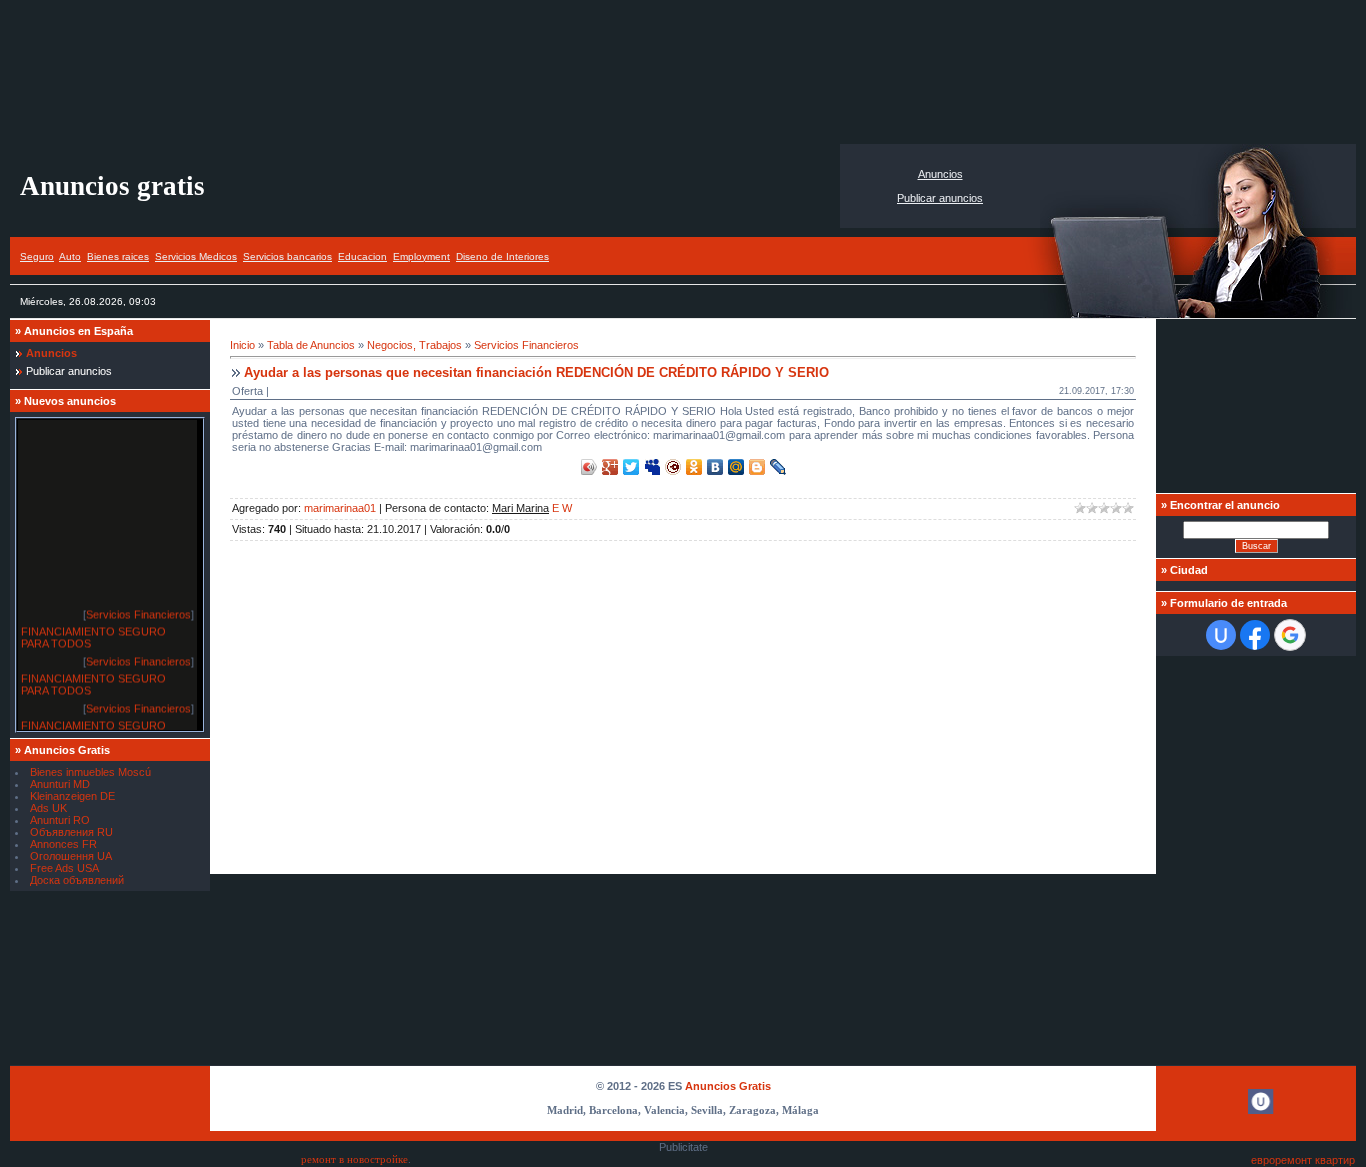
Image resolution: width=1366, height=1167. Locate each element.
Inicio (242, 345)
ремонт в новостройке (354, 1159)
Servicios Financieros (138, 611)
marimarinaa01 (340, 508)
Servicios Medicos (196, 256)
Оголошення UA (71, 856)
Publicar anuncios (940, 198)
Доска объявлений (77, 880)
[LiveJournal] (778, 467)
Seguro (37, 256)
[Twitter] (631, 467)
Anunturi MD (60, 784)
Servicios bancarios (287, 256)
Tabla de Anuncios (311, 345)
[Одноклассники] (694, 467)
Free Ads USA (64, 868)
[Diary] (673, 467)
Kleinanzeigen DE (72, 796)
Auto (70, 256)
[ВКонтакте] (715, 467)
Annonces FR (63, 844)
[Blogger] (757, 467)
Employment (421, 256)
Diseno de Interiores (502, 256)
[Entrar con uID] (1221, 635)
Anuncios (940, 174)
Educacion (362, 256)
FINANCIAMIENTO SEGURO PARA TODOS (93, 634)
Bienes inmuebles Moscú (90, 772)
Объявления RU (71, 832)
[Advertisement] (683, 72)
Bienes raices (118, 256)
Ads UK (48, 808)
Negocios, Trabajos (414, 345)
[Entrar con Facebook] (1255, 635)
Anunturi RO (60, 820)
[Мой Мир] (736, 467)
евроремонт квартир (1303, 1160)
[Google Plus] (610, 467)
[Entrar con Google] (1290, 635)
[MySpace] (652, 467)
